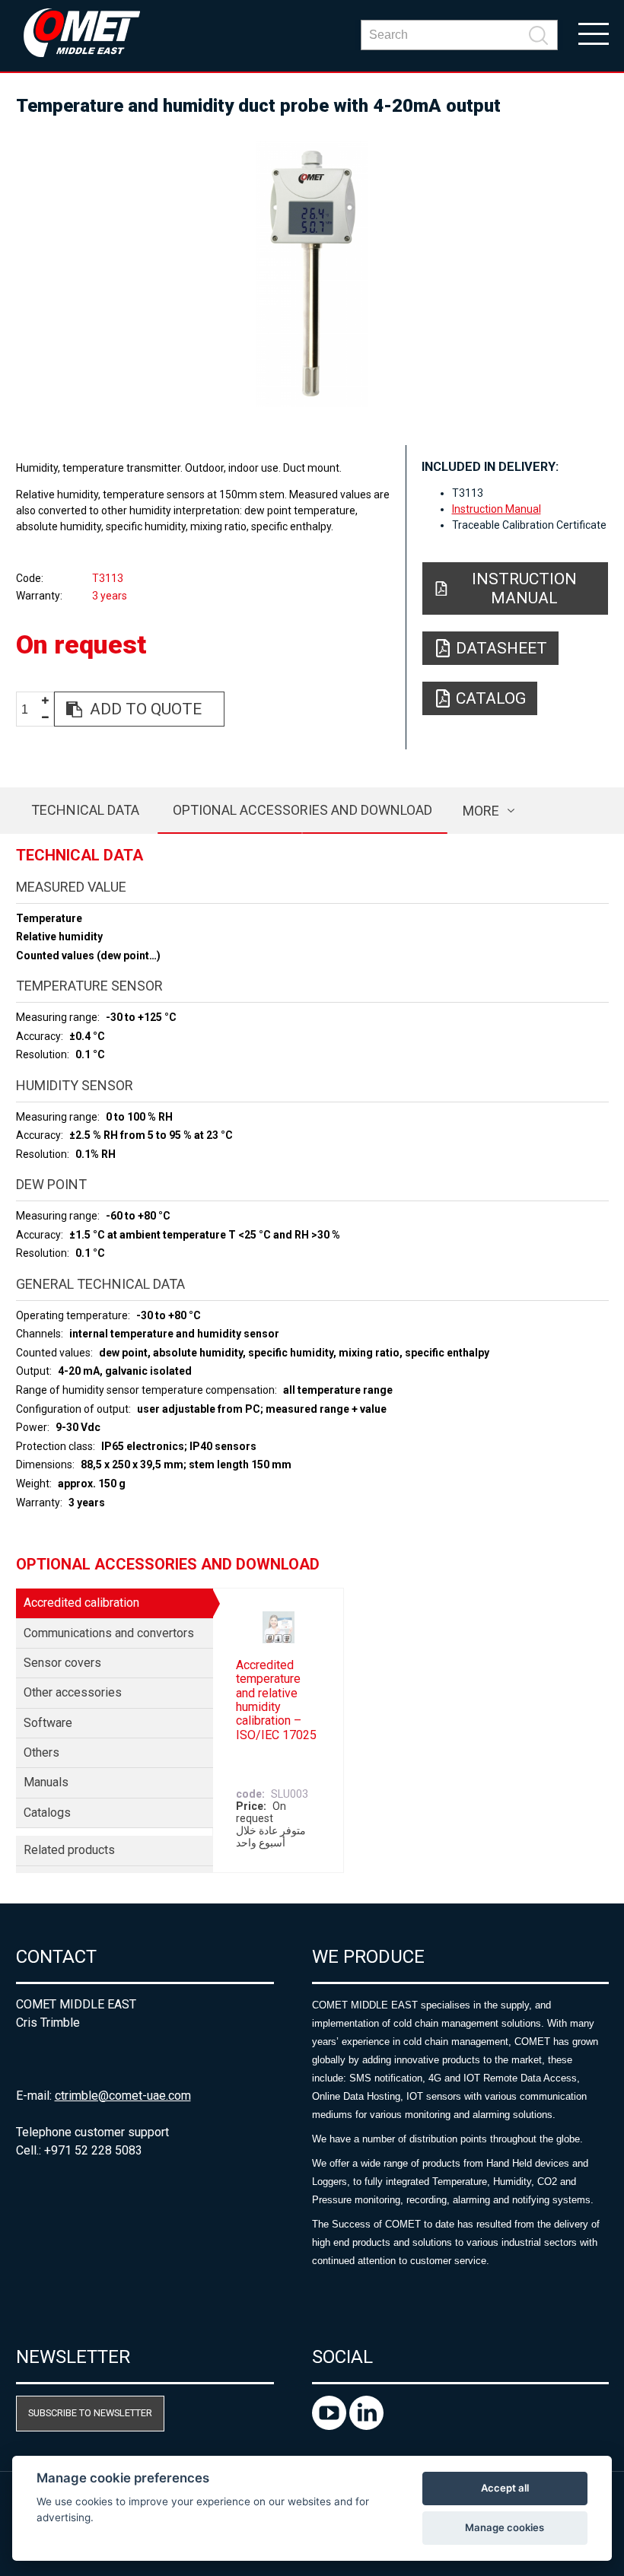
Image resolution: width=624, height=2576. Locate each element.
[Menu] (594, 33)
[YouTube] (331, 2426)
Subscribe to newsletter (90, 2413)
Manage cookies (505, 2527)
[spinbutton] (30, 709)
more (481, 811)
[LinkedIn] (366, 2426)
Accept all (505, 2488)
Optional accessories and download (302, 810)
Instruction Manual (497, 509)
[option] (312, 274)
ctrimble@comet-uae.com (123, 2096)
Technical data (85, 810)
